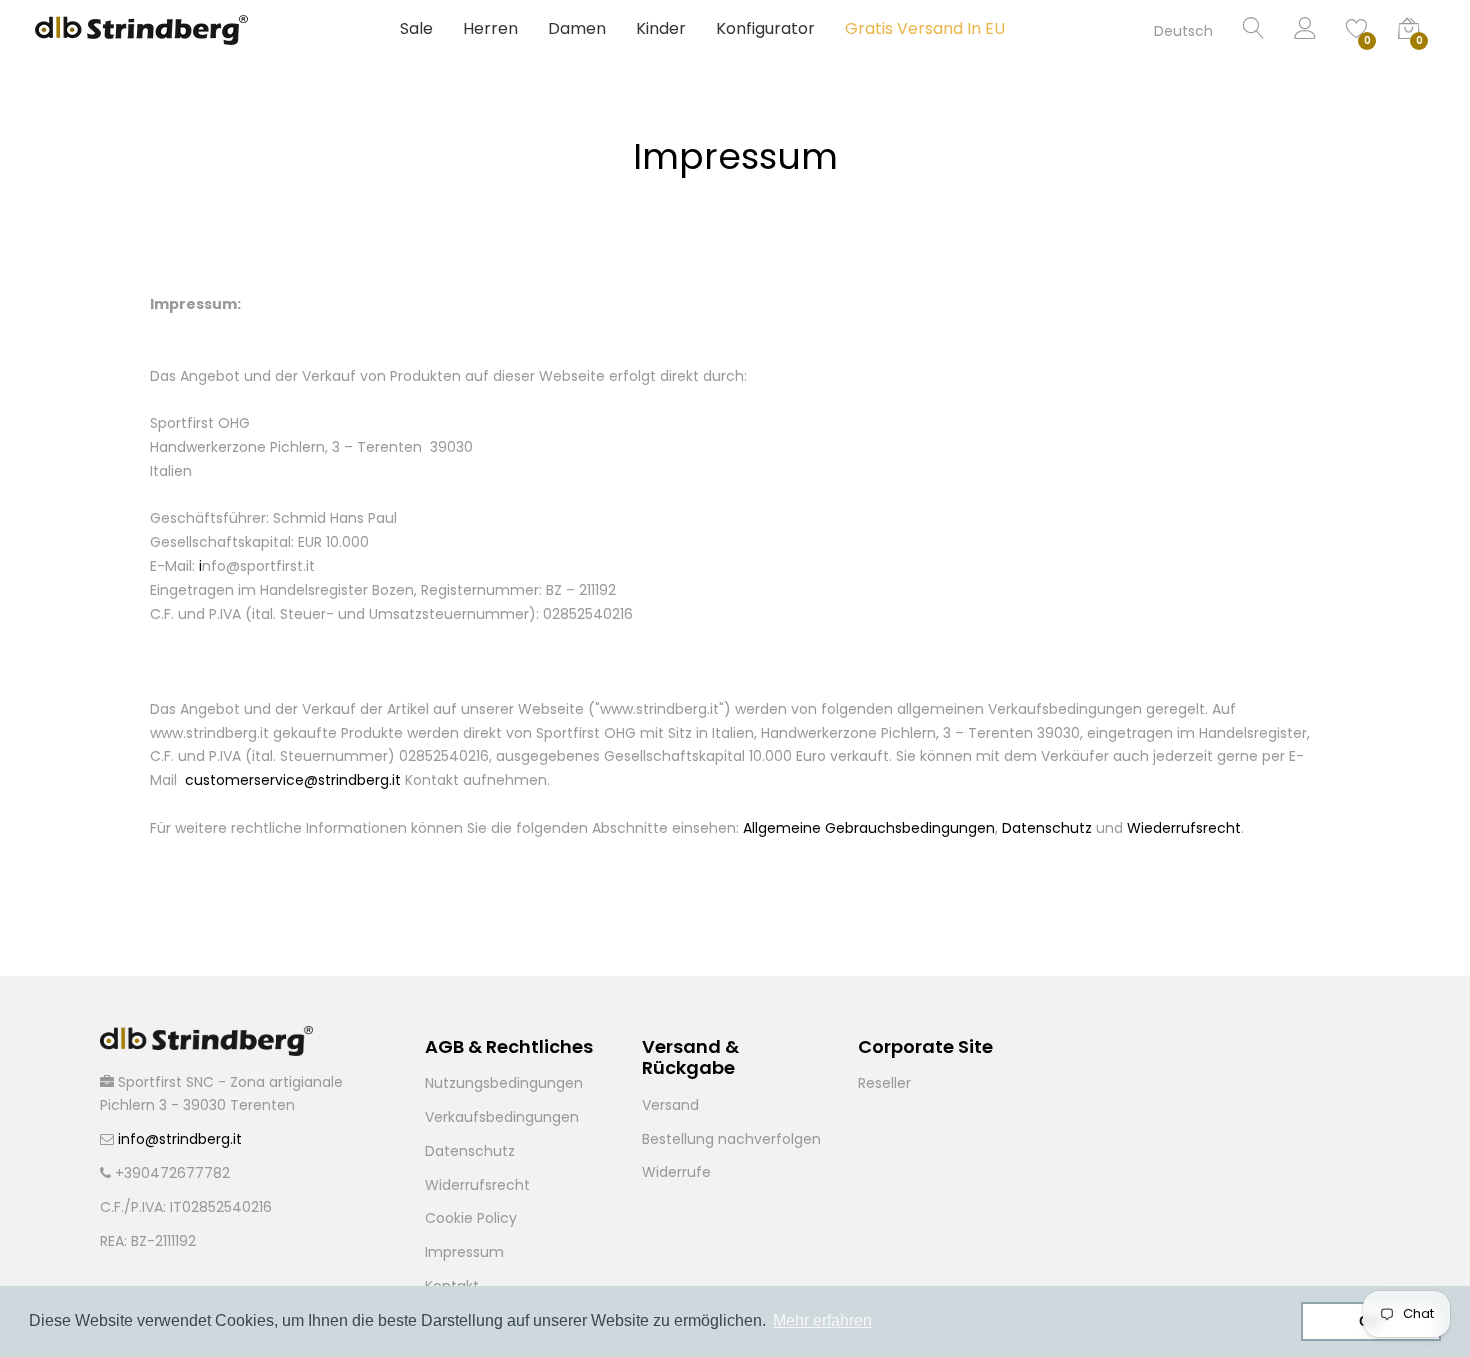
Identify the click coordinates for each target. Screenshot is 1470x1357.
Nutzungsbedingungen (504, 1083)
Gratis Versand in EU (925, 29)
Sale (416, 29)
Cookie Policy (471, 1218)
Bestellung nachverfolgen (731, 1139)
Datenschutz (470, 1151)
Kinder (661, 29)
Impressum (464, 1252)
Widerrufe (676, 1172)
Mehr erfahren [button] (822, 1320)
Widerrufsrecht (477, 1185)
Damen (577, 29)
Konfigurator (765, 29)
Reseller (884, 1083)
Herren (490, 29)
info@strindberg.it (180, 1139)
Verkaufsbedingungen (502, 1117)
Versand (670, 1105)
